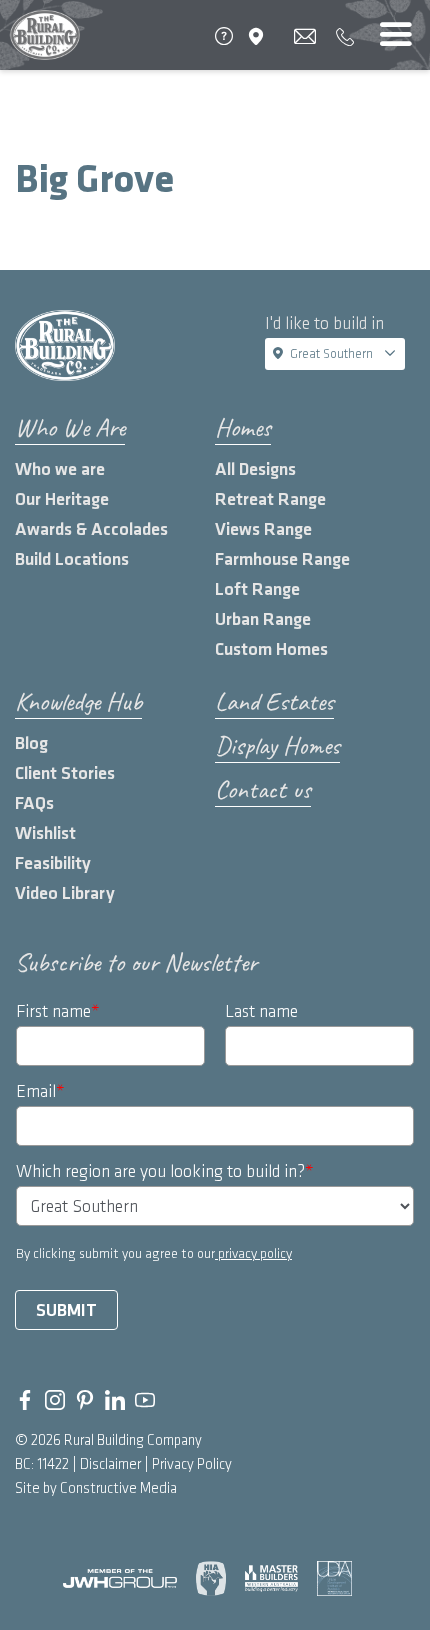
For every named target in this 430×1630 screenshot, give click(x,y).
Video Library (65, 893)
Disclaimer (110, 1465)
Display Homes (277, 745)
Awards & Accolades (91, 529)
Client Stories (65, 773)
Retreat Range (270, 499)
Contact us (263, 789)
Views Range (263, 529)
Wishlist (45, 833)
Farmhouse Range (282, 559)
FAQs (34, 803)
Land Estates (274, 701)
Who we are (60, 469)
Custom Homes (271, 649)
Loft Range (257, 589)
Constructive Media (118, 1489)
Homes (243, 427)
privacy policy (253, 1253)
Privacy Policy (192, 1465)
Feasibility (53, 863)
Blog (31, 743)
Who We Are (70, 427)
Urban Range (263, 619)
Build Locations (72, 559)
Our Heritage (62, 499)
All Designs (255, 469)
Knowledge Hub (78, 701)
